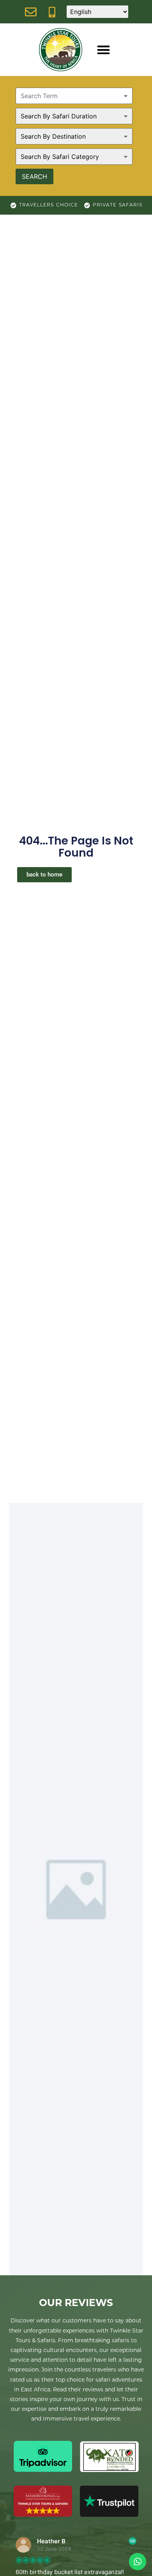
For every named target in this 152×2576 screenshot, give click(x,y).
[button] (103, 50)
